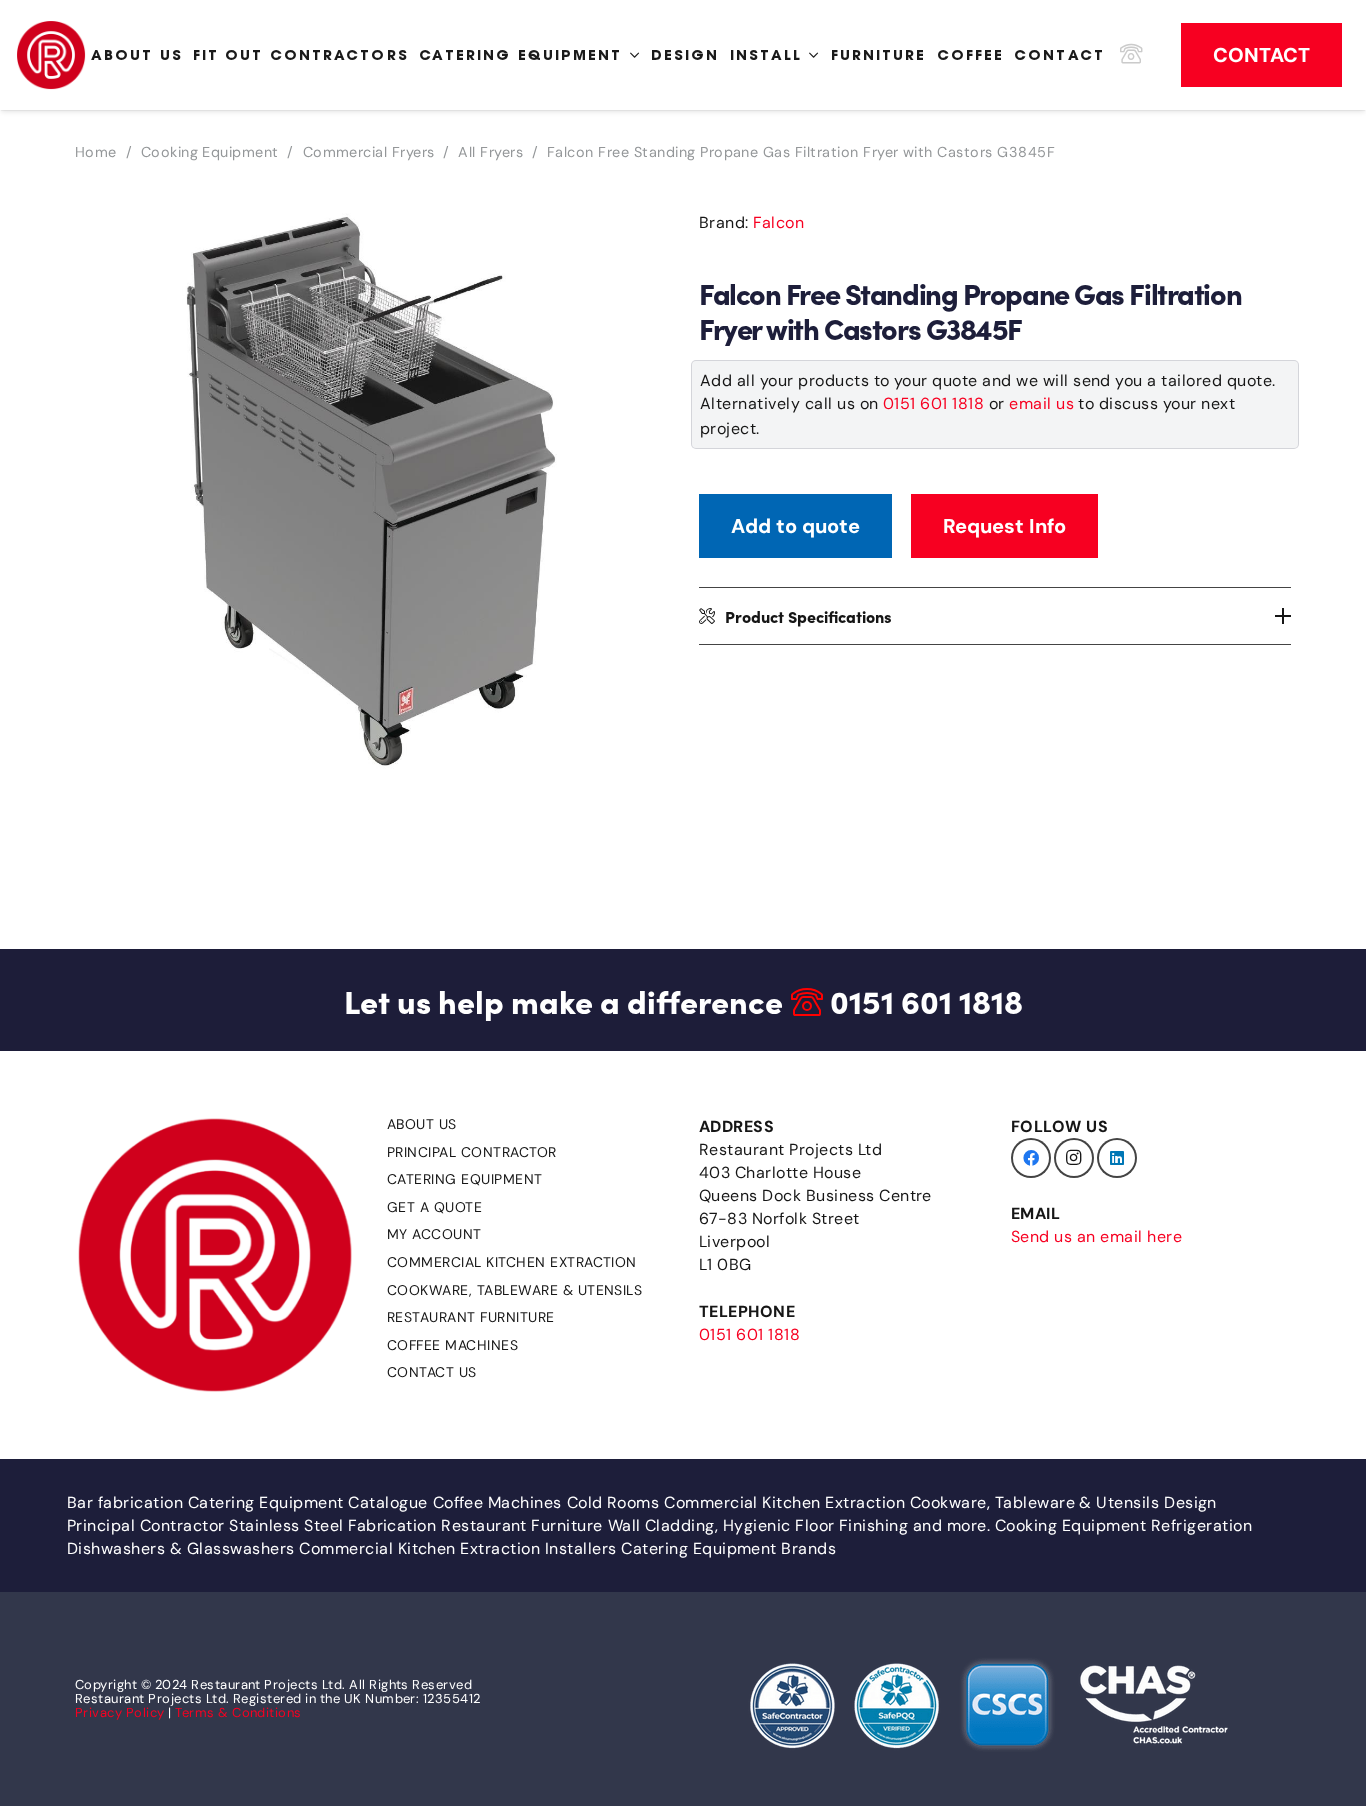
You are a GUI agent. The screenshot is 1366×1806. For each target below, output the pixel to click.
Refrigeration (1201, 1525)
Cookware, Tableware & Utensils (514, 1290)
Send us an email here (1096, 1236)
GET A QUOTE (434, 1207)
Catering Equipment (465, 1179)
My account (434, 1234)
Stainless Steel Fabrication (332, 1525)
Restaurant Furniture (471, 1317)
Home (96, 152)
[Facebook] (1031, 1158)
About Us (422, 1124)
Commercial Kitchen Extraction (512, 1262)
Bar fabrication (125, 1502)
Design (1190, 1502)
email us (1041, 403)
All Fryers (490, 152)
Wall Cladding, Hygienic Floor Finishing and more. (799, 1525)
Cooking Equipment (210, 152)
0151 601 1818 (933, 403)
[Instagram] (1074, 1158)
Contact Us (432, 1372)
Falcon (778, 222)
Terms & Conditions (238, 1712)
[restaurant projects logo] (51, 55)
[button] (635, 229)
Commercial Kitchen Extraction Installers (457, 1548)
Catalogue (387, 1502)
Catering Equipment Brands (728, 1548)
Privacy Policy (120, 1712)
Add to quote (795, 526)
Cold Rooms (613, 1502)
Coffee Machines (452, 1345)
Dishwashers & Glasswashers (180, 1548)
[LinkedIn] (1117, 1158)
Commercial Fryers (369, 152)
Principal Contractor (472, 1152)
